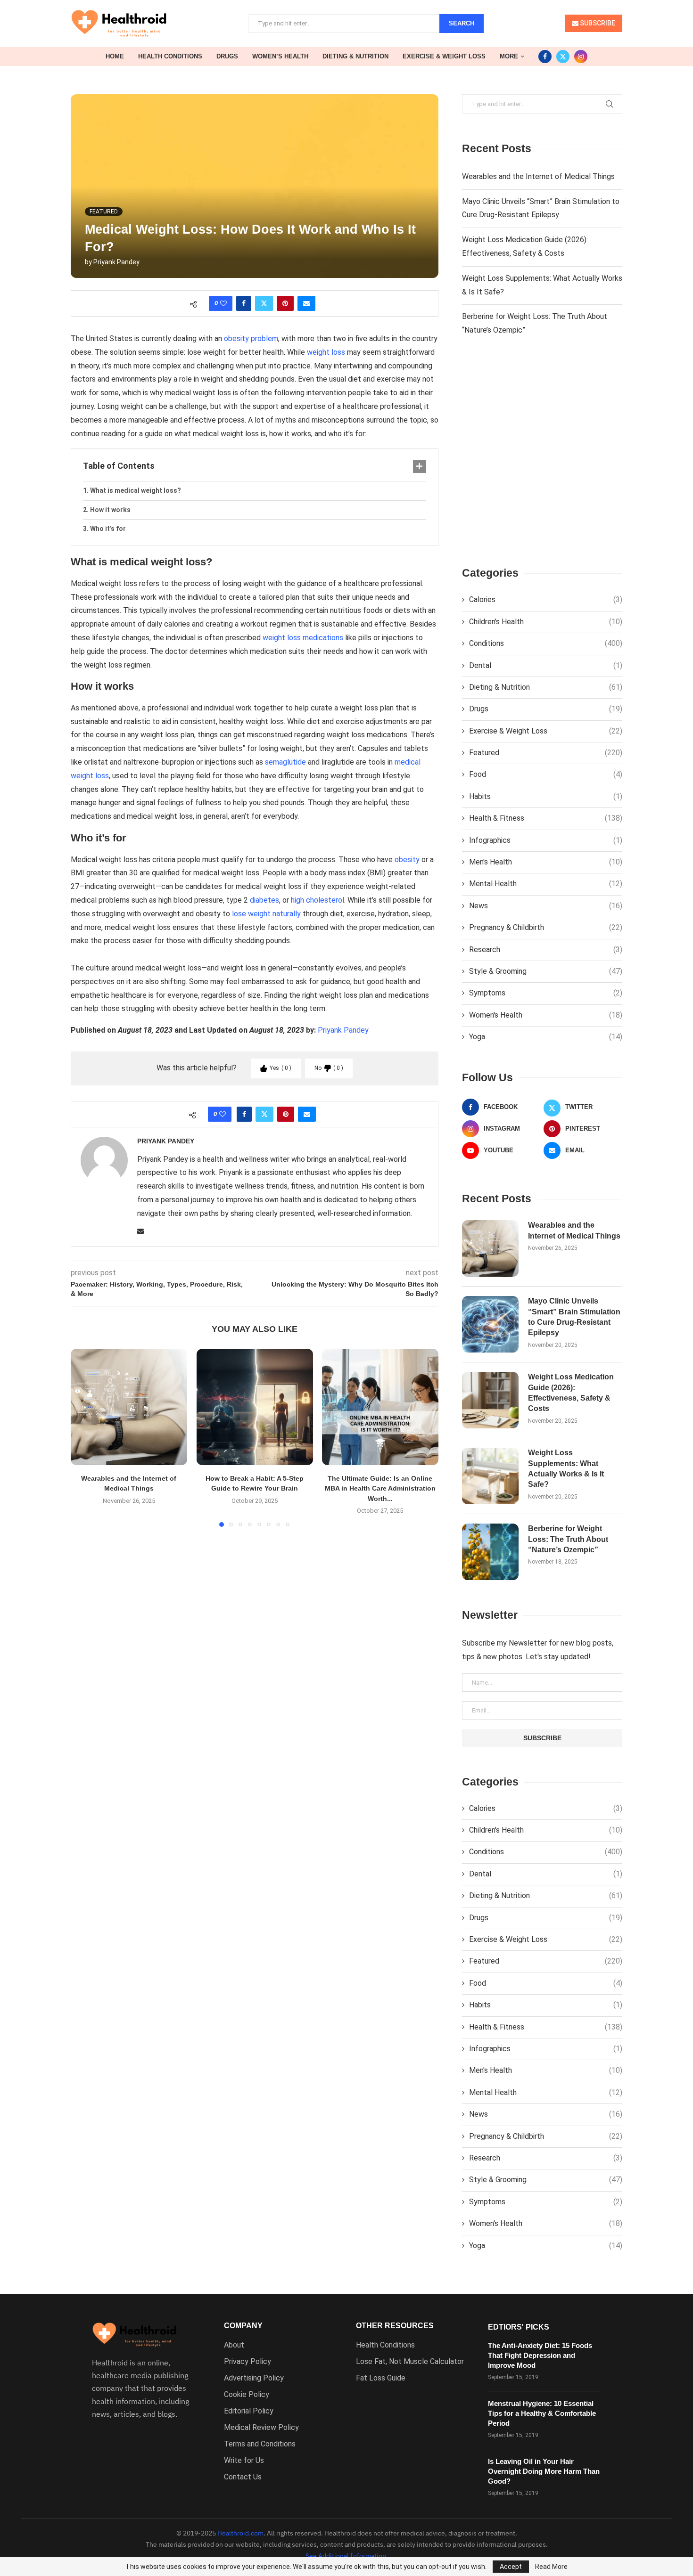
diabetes (264, 900)
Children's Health (546, 622)
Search (462, 23)
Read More (551, 2567)
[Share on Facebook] (244, 303)
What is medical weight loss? (136, 490)
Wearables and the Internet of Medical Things (538, 176)
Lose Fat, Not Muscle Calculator (410, 2362)
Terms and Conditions (260, 2444)
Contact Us (243, 2477)
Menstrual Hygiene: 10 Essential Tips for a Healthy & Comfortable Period (542, 2413)
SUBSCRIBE (597, 23)
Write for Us (244, 2461)
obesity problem (251, 338)
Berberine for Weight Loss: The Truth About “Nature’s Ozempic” (568, 1539)
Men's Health (546, 862)
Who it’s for (108, 529)
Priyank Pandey (116, 262)
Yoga (546, 1037)
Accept (511, 2567)
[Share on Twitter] (264, 303)
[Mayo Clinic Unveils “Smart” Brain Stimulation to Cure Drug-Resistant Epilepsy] (490, 1324)
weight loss (326, 352)
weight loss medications (303, 638)
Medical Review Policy (261, 2428)
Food (546, 774)
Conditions (546, 643)
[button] (83, 1437)
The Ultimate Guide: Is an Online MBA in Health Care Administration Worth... (380, 1488)
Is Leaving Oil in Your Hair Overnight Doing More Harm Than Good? (544, 2471)
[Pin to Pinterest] (285, 303)
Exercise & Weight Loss (444, 56)
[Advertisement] (542, 459)
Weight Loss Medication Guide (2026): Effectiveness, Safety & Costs (571, 1393)
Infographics (546, 840)
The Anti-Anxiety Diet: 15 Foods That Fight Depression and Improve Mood (540, 2355)
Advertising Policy (254, 2378)
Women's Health (546, 1015)
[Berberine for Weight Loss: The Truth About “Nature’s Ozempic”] (490, 1552)
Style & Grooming (546, 971)
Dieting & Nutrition (355, 56)
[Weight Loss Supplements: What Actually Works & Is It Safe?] (490, 1476)
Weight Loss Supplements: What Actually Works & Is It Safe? (566, 1468)
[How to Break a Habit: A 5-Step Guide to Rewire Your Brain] (255, 1407)
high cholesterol (318, 900)
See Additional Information (346, 2556)
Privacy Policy (247, 2362)
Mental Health (546, 884)
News (546, 906)
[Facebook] (545, 57)
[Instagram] (581, 57)
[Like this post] (223, 303)
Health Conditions (170, 56)
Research (546, 950)
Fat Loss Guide (381, 2378)
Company (243, 2326)
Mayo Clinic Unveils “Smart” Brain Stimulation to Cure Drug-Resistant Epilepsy (574, 1317)
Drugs (227, 56)
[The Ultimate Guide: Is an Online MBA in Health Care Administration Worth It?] (380, 1407)
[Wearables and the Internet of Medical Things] (129, 1407)
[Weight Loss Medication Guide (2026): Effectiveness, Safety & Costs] (490, 1400)
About (234, 2345)
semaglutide (285, 762)
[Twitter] (563, 57)
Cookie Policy (247, 2395)
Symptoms (546, 993)
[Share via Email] (306, 303)
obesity (407, 860)
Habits (546, 796)
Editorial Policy (249, 2411)
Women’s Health (280, 56)
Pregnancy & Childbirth (546, 927)
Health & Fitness (546, 818)
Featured (546, 753)
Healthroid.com (240, 2533)
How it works (110, 510)
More (509, 56)
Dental (546, 665)
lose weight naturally (266, 914)
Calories (546, 599)
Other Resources (395, 2326)
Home (115, 56)
